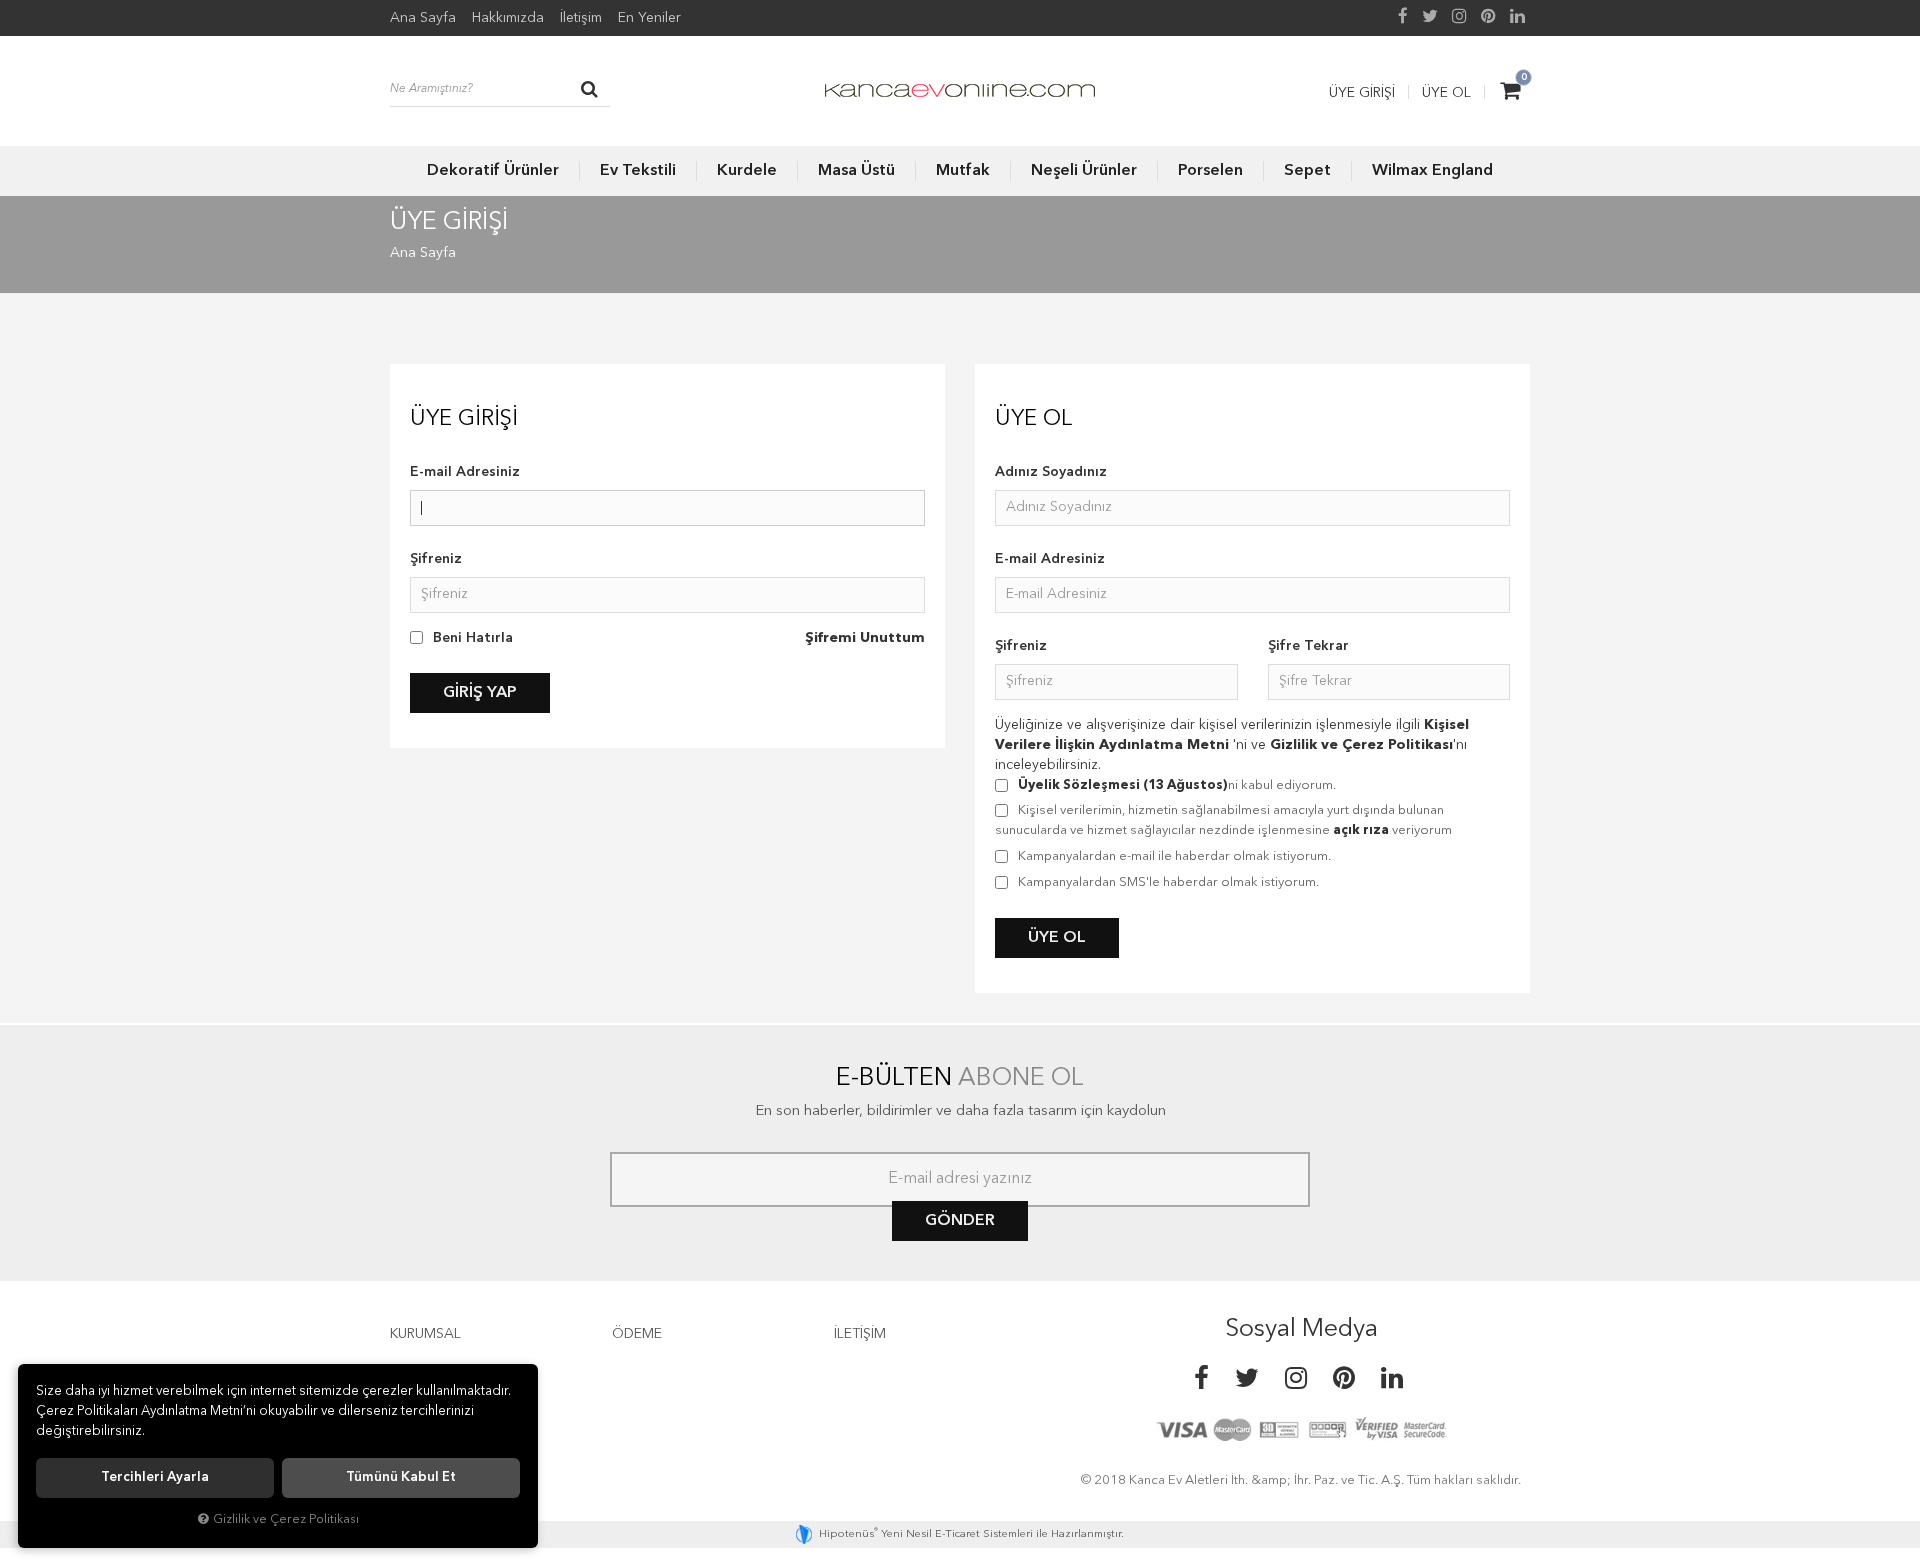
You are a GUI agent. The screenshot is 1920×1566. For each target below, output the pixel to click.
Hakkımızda (508, 18)
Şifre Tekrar (1308, 646)
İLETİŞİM (860, 1334)
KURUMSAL (425, 1334)
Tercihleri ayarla (155, 1477)
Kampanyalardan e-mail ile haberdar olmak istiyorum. (1174, 856)
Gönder (960, 1221)
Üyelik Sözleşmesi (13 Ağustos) (1123, 785)
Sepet (1307, 171)
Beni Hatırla (473, 638)
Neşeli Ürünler (1084, 171)
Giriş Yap (480, 693)
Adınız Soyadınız (1051, 472)
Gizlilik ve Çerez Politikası (1361, 745)
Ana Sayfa (423, 18)
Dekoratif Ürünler (493, 171)
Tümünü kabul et (401, 1477)
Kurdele (747, 171)
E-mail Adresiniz (465, 472)
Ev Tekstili (638, 171)
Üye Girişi (1362, 93)
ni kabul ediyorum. (1177, 785)
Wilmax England (1432, 171)
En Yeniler (649, 18)
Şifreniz (436, 559)
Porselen (1210, 171)
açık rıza (1361, 830)
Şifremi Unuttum (865, 638)
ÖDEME (637, 1334)
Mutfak (963, 171)
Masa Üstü (856, 171)
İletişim (581, 18)
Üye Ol (1446, 93)
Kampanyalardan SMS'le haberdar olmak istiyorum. (1168, 882)
